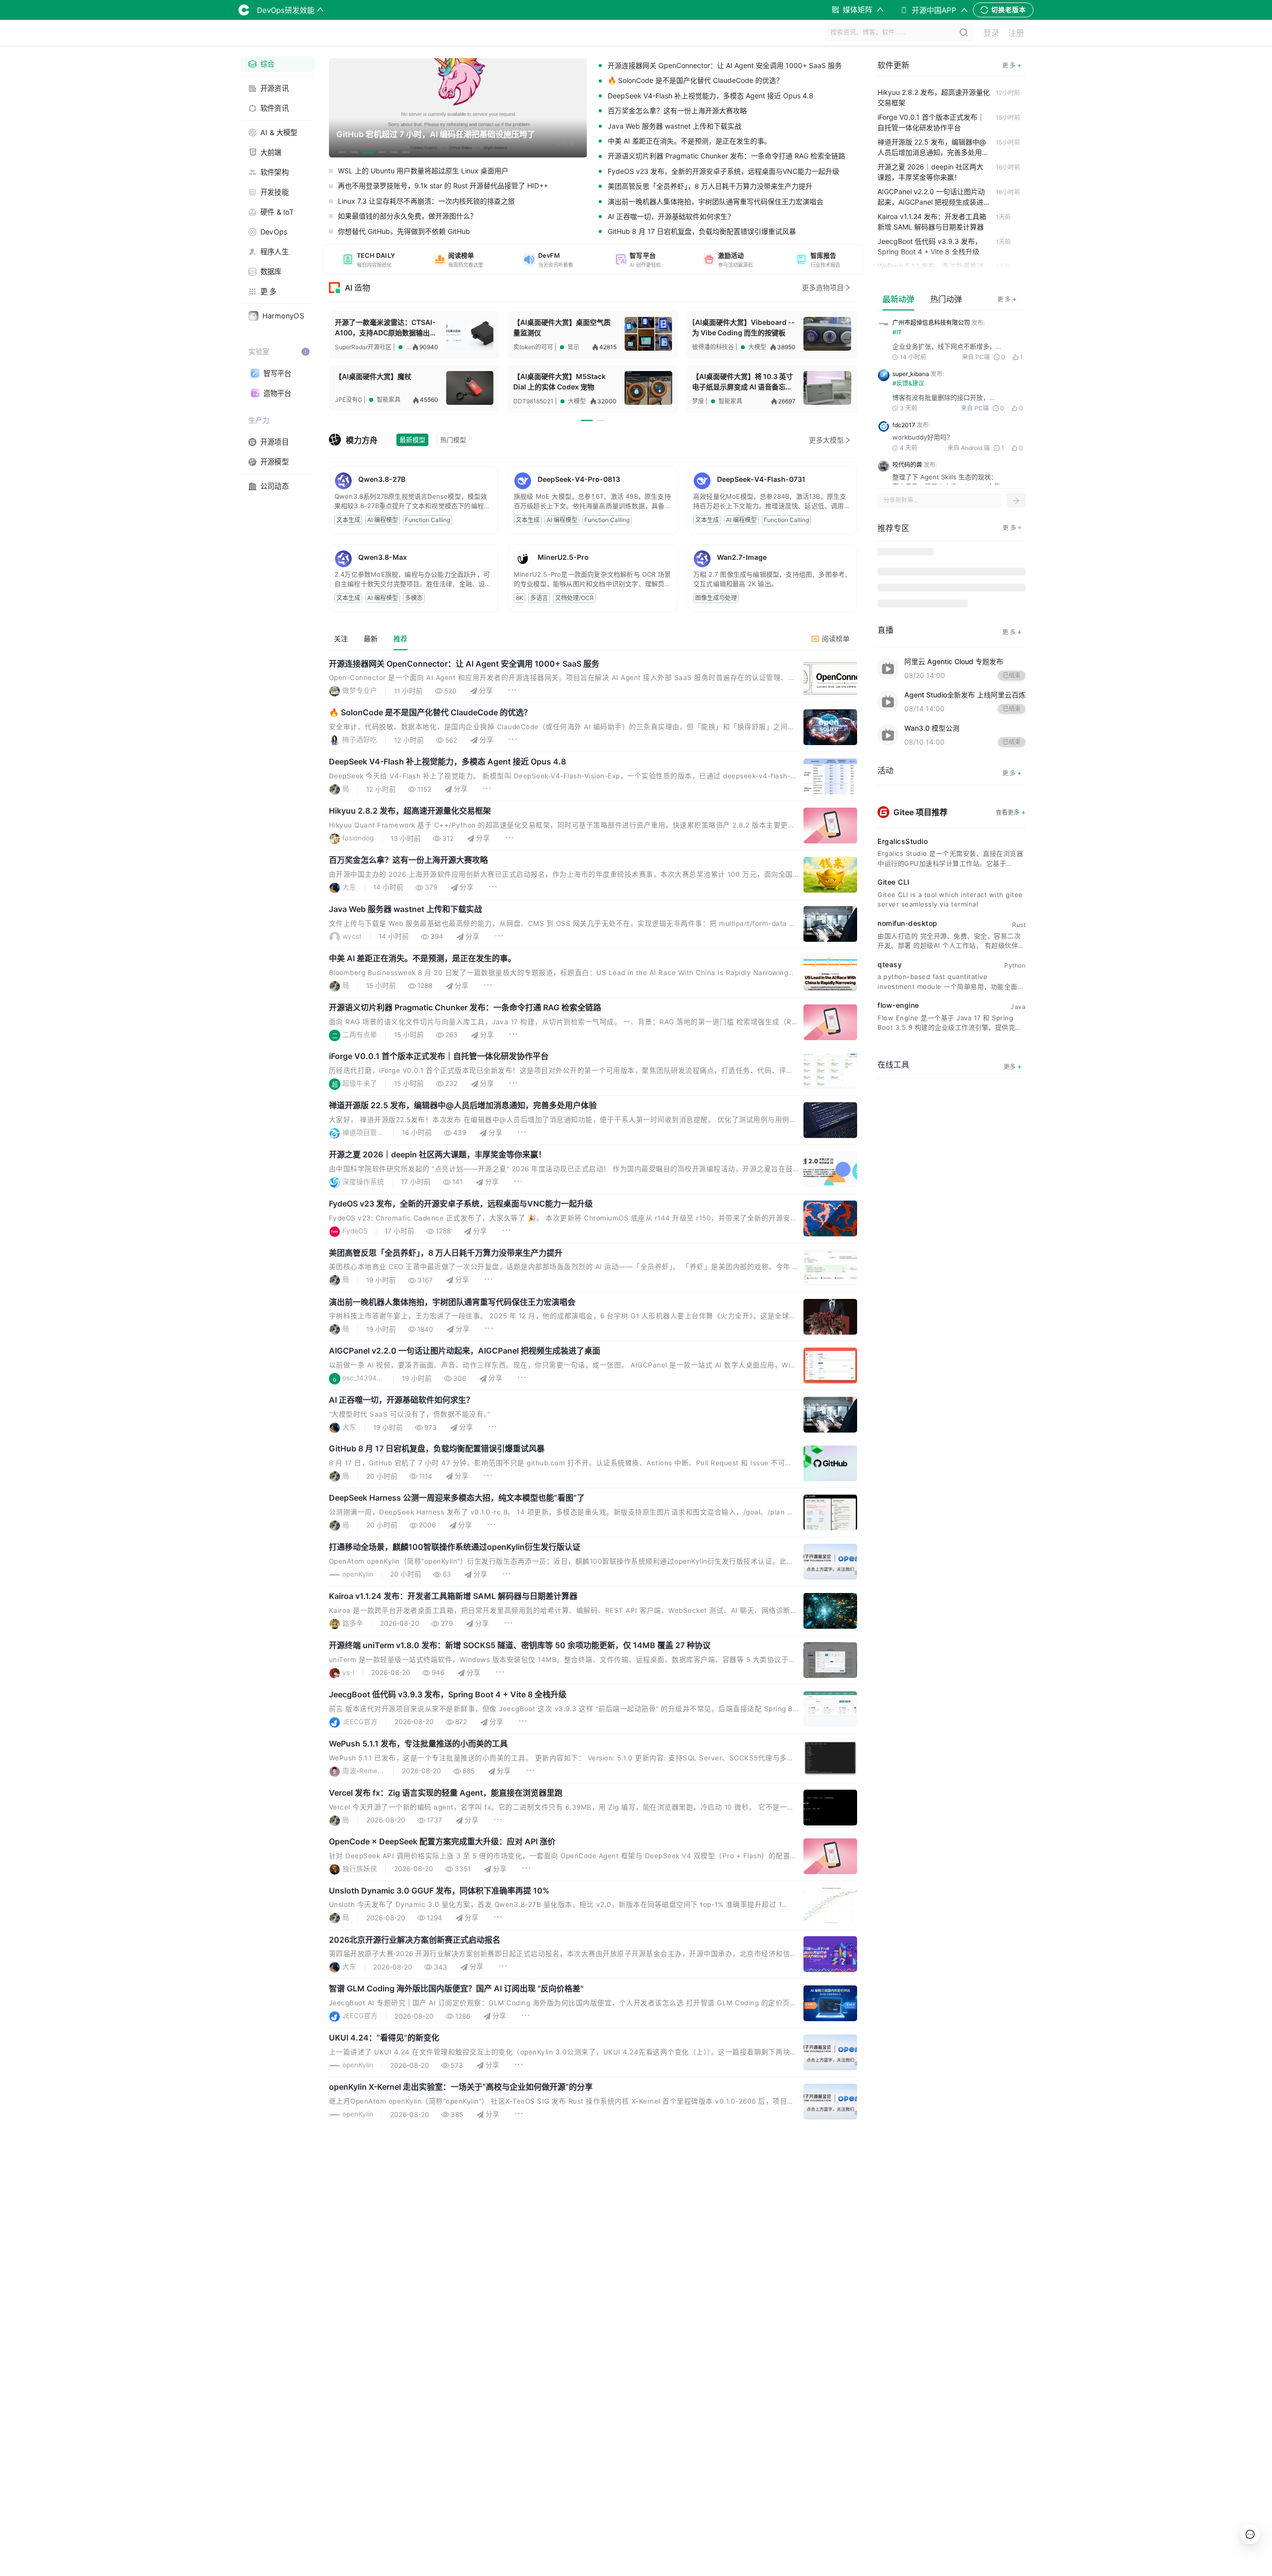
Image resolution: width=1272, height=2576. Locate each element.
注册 (1016, 33)
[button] (368, 260)
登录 (991, 33)
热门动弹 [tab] (946, 299)
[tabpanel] (593, 1416)
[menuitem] (278, 64)
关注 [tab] (341, 639)
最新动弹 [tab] (898, 299)
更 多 (1007, 299)
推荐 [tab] (400, 639)
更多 (1013, 1066)
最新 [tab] (371, 639)
